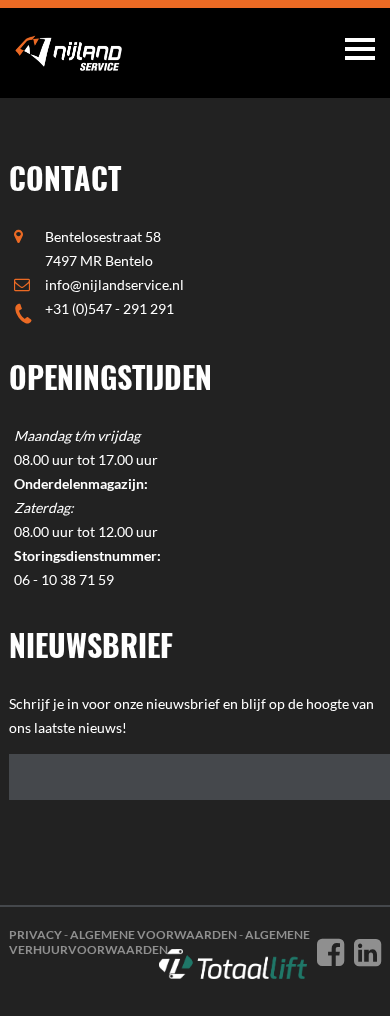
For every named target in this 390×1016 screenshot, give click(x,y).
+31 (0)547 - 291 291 (109, 308)
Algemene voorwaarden (153, 934)
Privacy (35, 934)
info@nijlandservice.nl (114, 284)
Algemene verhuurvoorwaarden (159, 942)
